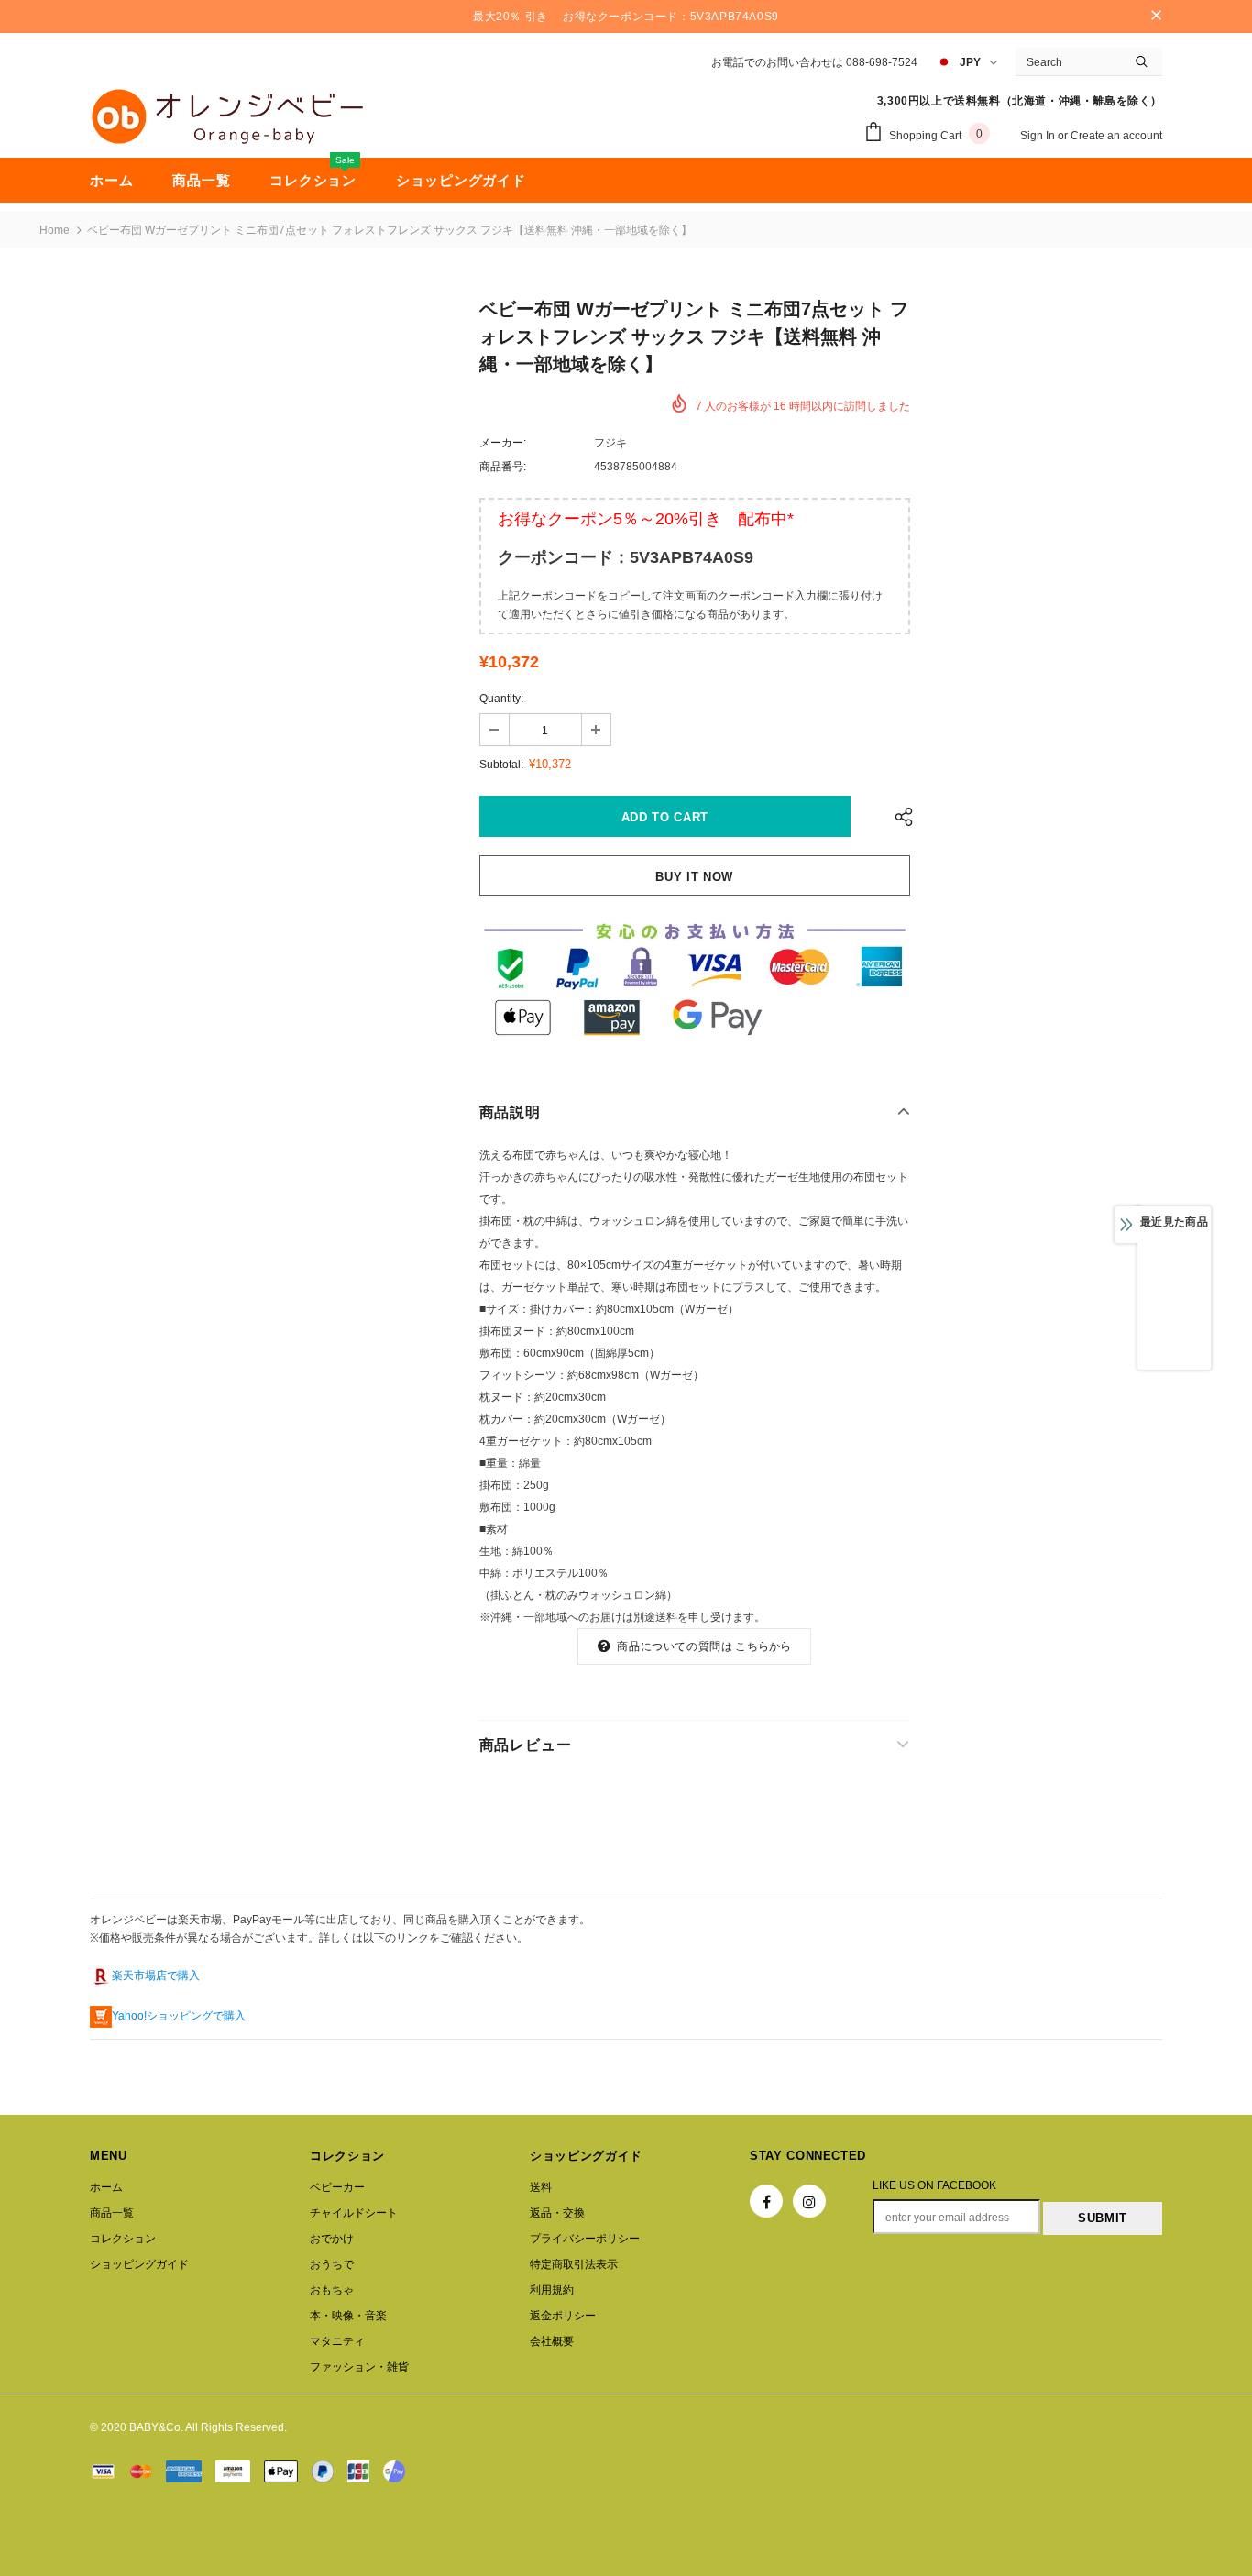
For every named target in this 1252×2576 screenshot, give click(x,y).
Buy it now (694, 877)
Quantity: (501, 699)
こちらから (763, 1646)
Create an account (1116, 136)
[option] (1174, 1304)
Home (55, 230)
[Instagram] (809, 2201)
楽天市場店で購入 (156, 1976)
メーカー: (503, 443)
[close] (1156, 17)
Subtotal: (501, 765)
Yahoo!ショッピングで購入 (179, 2016)
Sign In (1039, 136)
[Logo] (227, 116)
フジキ (610, 443)
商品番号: (503, 467)
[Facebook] (766, 2201)
